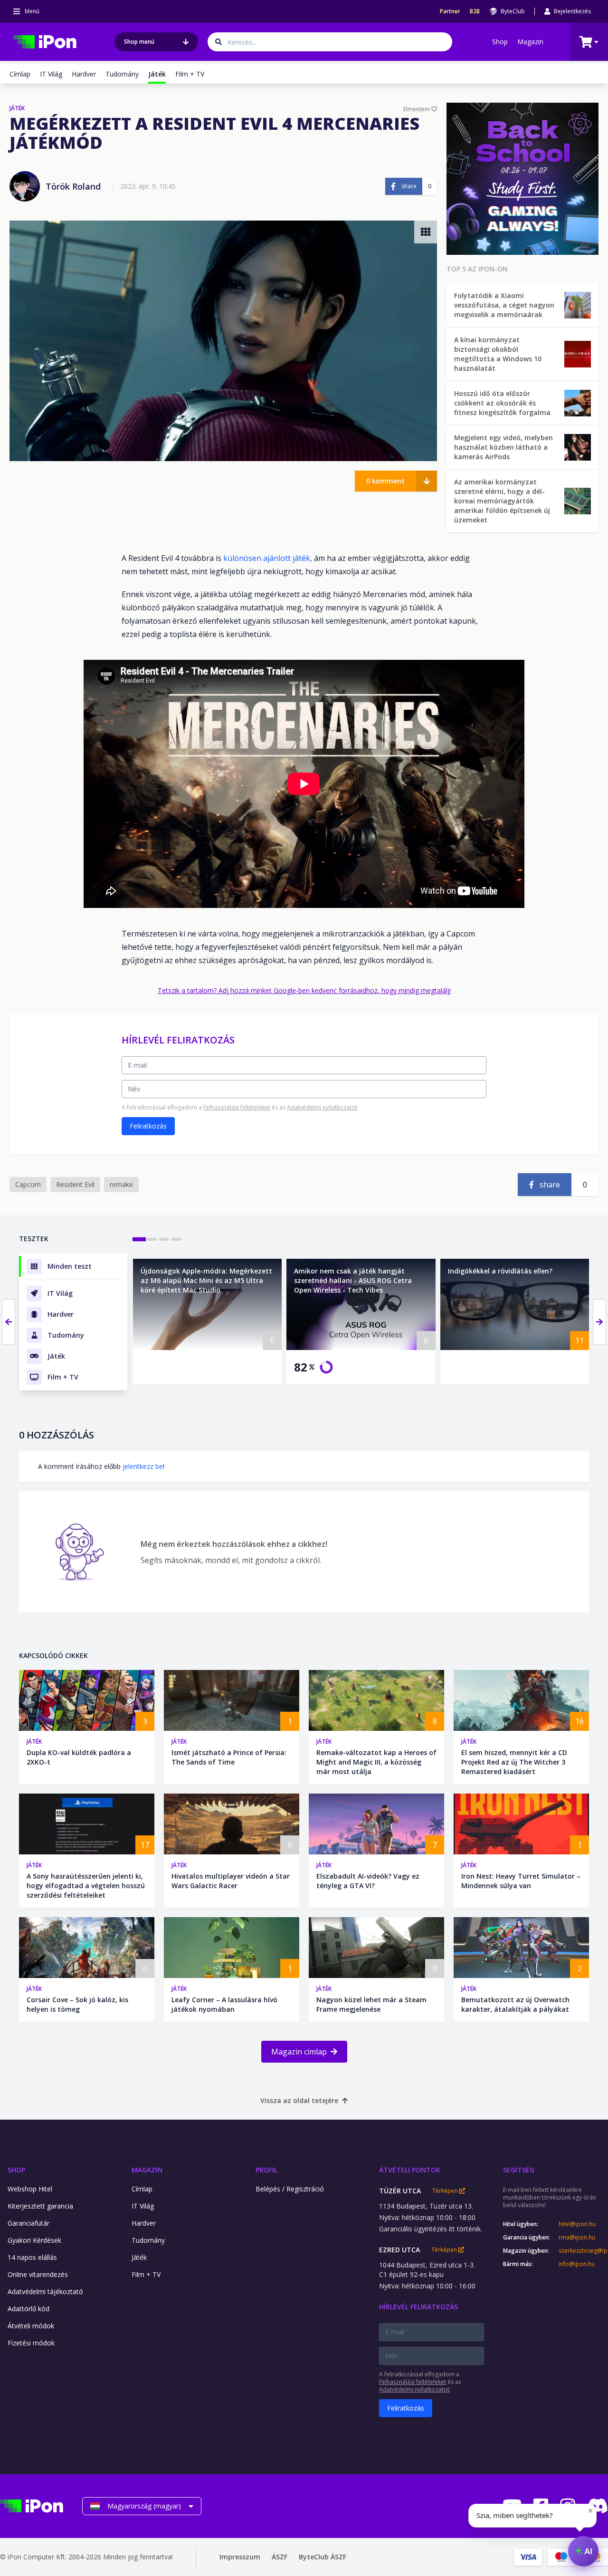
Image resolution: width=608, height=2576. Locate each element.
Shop (500, 42)
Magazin (530, 42)
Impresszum (240, 2557)
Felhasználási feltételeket (237, 1107)
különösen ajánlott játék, (268, 558)
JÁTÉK (17, 108)
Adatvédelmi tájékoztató (45, 2291)
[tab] (139, 1239)
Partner (450, 11)
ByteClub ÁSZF (323, 2557)
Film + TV (190, 74)
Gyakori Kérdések (34, 2240)
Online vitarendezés (38, 2274)
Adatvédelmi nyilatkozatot (322, 1107)
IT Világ (51, 74)
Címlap (20, 74)
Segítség (519, 2170)
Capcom (28, 1184)
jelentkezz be (143, 1466)
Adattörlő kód (28, 2309)
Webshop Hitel (30, 2189)
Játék (34, 1741)
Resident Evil (75, 1184)
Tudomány (122, 74)
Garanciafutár (28, 2223)
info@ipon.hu (577, 2264)
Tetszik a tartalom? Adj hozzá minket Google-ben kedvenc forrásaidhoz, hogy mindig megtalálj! (304, 990)
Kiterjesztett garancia (40, 2206)
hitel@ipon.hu (577, 2224)
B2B (475, 11)
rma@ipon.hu (577, 2238)
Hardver (84, 74)
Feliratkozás (148, 1126)
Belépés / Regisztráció (290, 2189)
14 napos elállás (32, 2257)
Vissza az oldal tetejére (299, 2100)
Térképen (446, 2191)
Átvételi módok (31, 2326)
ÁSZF (280, 2557)
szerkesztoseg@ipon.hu (583, 2251)
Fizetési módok (31, 2343)
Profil (266, 2170)
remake (121, 1184)
